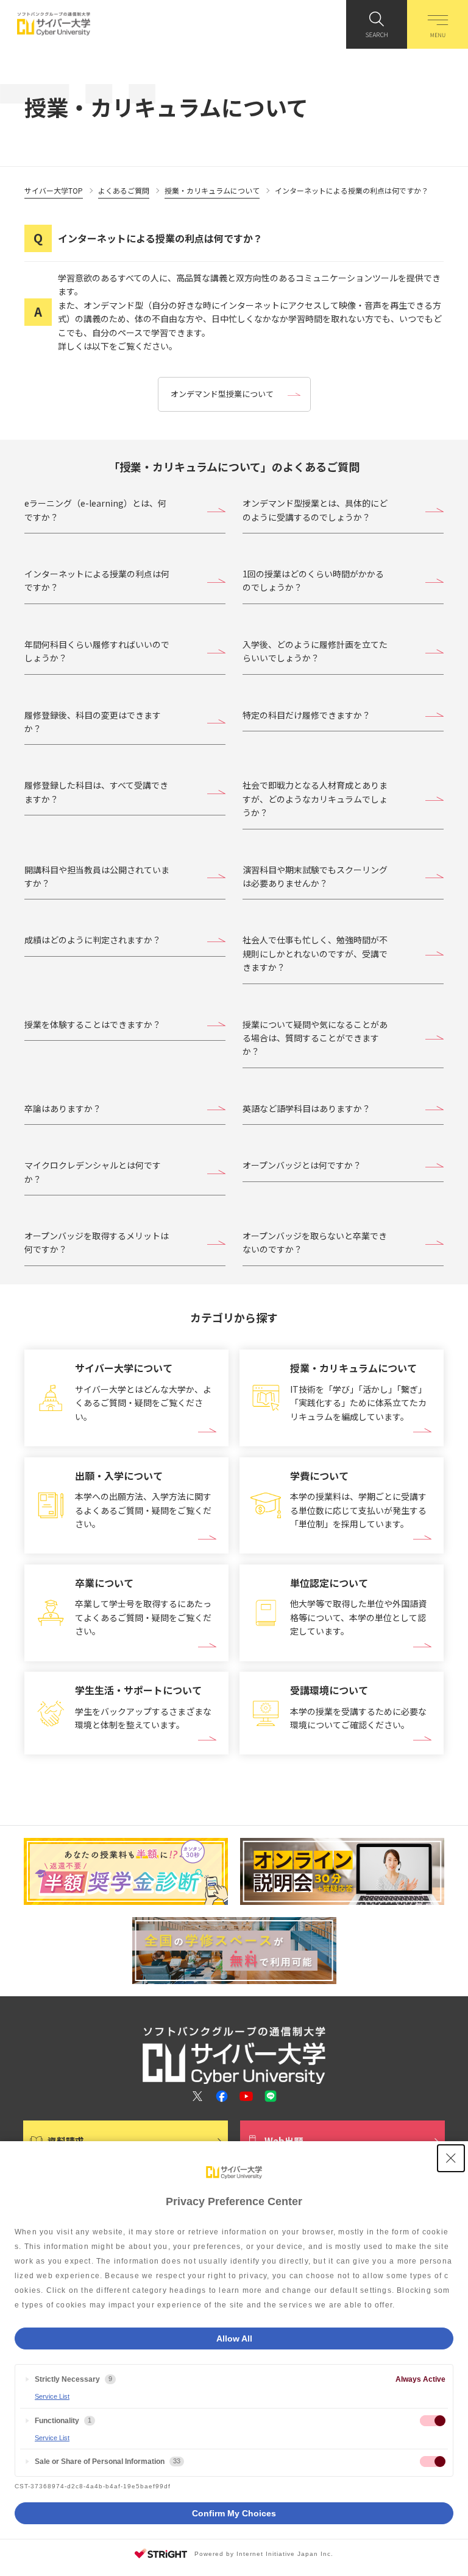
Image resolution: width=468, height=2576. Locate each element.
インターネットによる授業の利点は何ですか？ (97, 580)
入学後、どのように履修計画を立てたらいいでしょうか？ (315, 651)
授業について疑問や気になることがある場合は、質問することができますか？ (315, 1038)
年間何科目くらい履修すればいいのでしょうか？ (97, 651)
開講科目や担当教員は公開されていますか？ (97, 876)
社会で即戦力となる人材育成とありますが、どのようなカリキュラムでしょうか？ (315, 799)
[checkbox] (433, 2421)
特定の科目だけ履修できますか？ (307, 715)
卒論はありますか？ (63, 1108)
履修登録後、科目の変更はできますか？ (93, 722)
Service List (52, 2396)
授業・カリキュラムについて (212, 190)
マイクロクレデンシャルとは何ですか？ (93, 1172)
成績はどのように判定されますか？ (93, 940)
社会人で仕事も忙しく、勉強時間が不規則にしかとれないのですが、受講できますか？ (315, 953)
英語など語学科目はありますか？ (307, 1108)
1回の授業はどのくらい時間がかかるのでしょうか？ (313, 580)
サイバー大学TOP (54, 190)
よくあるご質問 (124, 190)
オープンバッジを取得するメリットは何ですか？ (97, 1242)
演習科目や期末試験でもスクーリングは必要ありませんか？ (315, 876)
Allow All (234, 2338)
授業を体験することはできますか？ (93, 1024)
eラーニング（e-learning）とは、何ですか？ (95, 510)
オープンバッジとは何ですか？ (302, 1165)
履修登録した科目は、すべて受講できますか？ (96, 792)
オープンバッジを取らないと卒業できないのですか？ (315, 1242)
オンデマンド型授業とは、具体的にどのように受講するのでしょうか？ (315, 510)
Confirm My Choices (234, 2513)
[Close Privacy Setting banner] (451, 2158)
